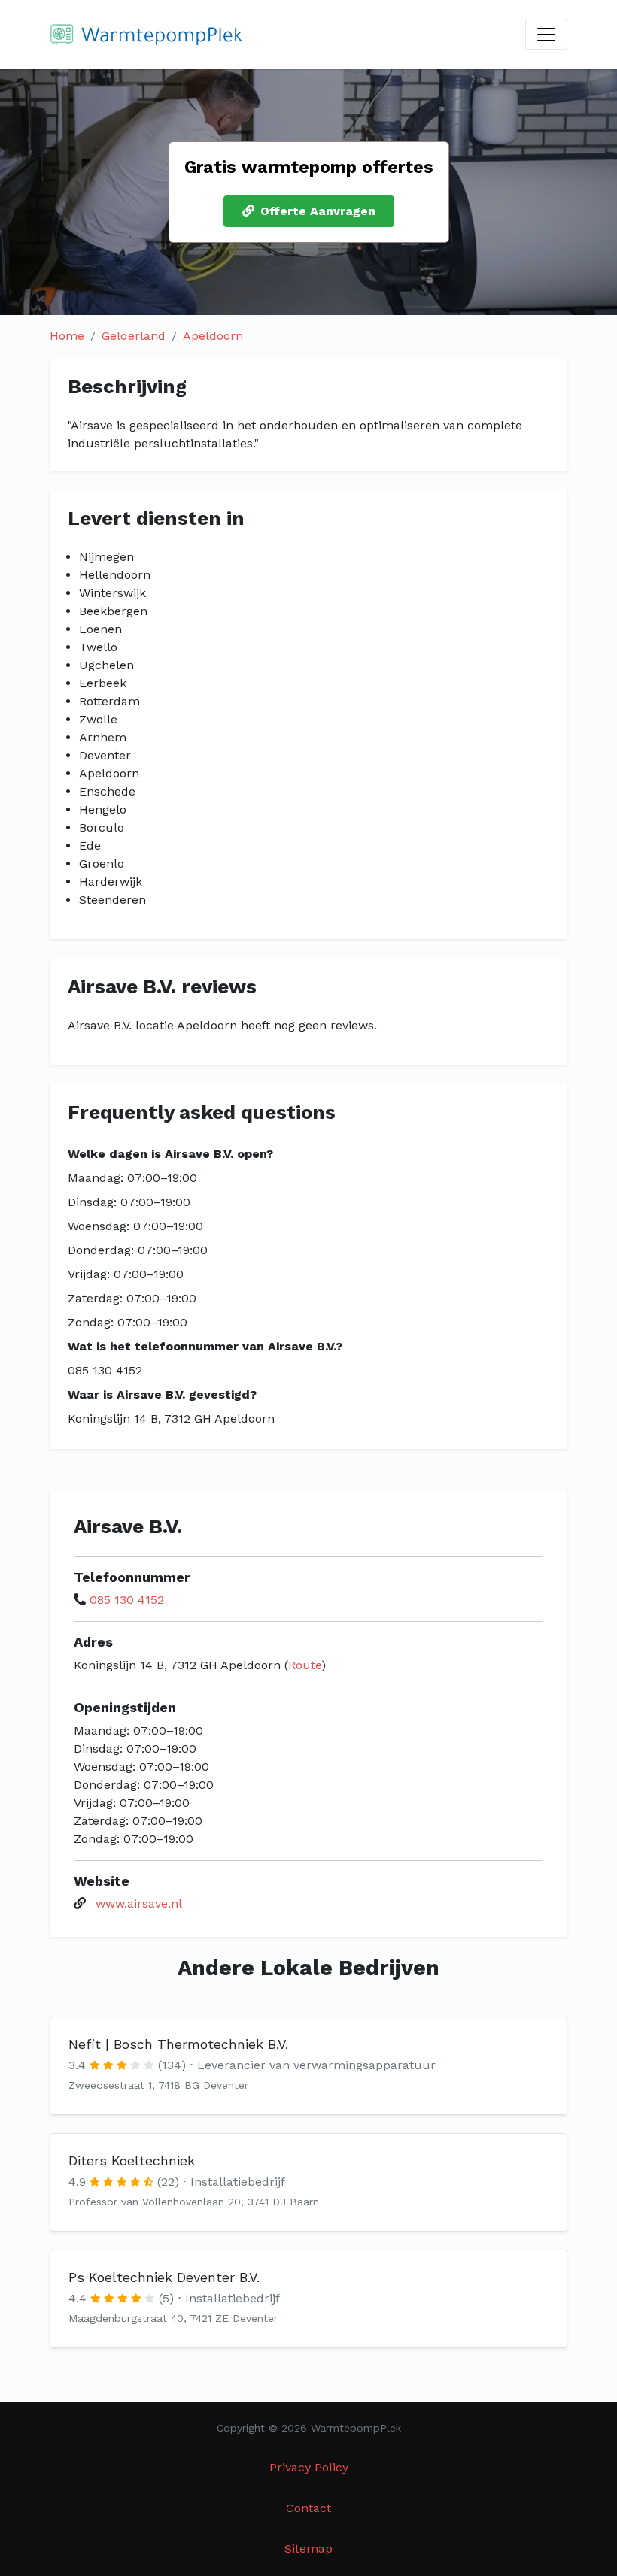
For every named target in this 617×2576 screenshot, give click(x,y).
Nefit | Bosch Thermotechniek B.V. (178, 2044)
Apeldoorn (213, 336)
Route (305, 1665)
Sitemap (308, 2549)
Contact (308, 2508)
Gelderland (134, 336)
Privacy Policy (309, 2467)
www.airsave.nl (139, 1903)
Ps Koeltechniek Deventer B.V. (164, 2277)
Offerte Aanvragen (318, 211)
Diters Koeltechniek (132, 2161)
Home (67, 336)
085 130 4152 (127, 1600)
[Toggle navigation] (546, 35)
